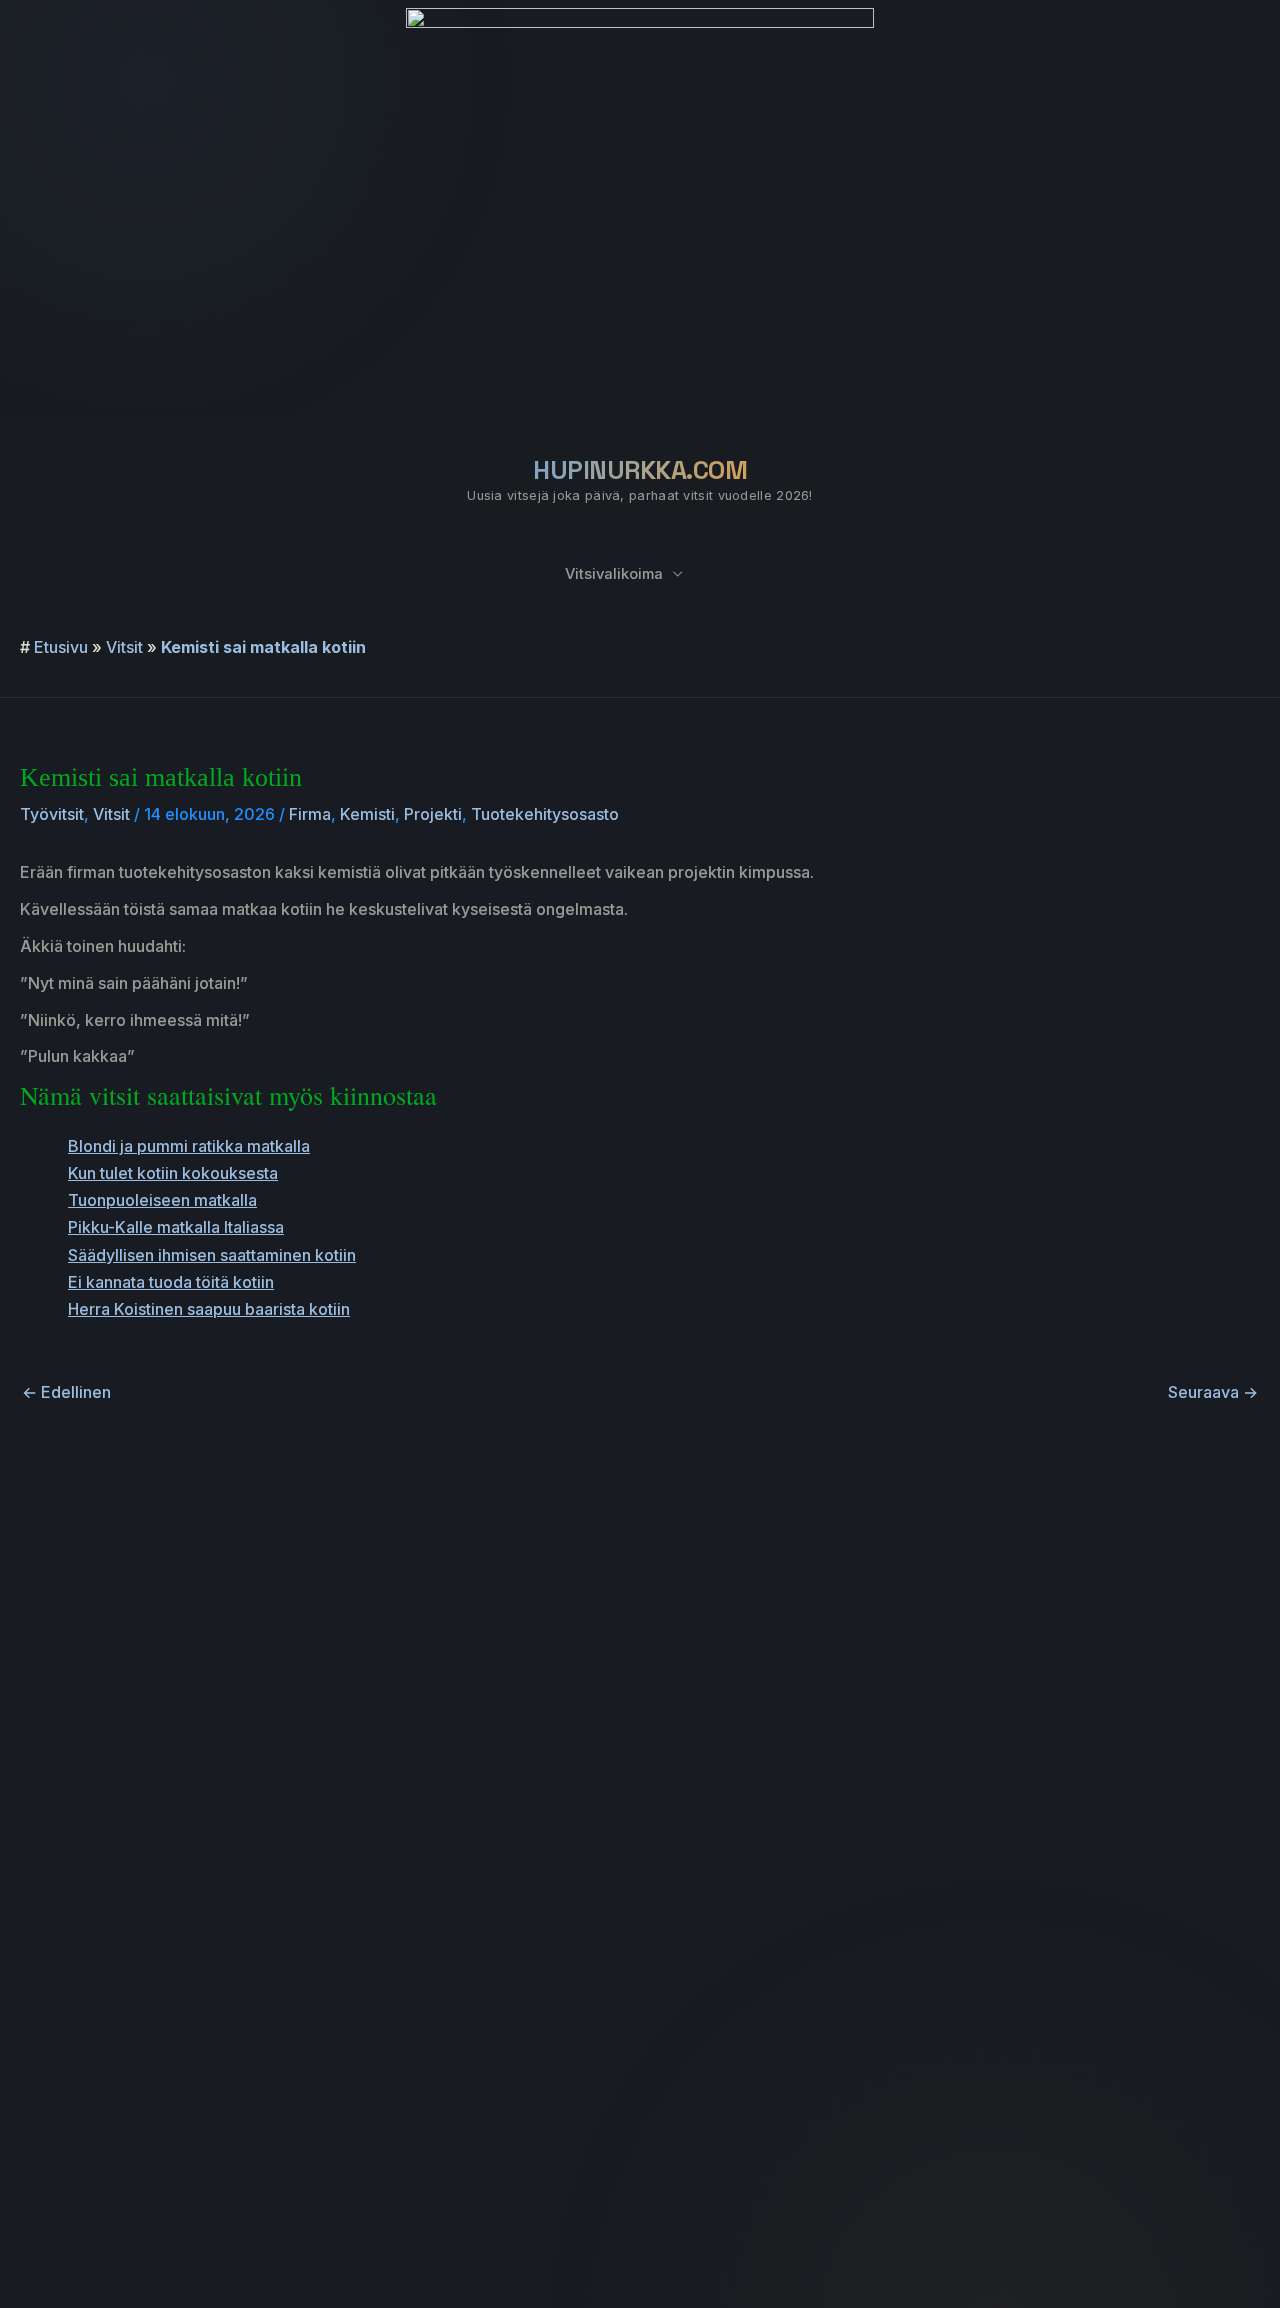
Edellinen (66, 1392)
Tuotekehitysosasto (545, 814)
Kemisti (367, 814)
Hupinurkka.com (640, 470)
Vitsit (124, 647)
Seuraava (1213, 1392)
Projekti (433, 814)
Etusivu (61, 647)
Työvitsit (52, 814)
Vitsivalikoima (614, 574)
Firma (310, 814)
